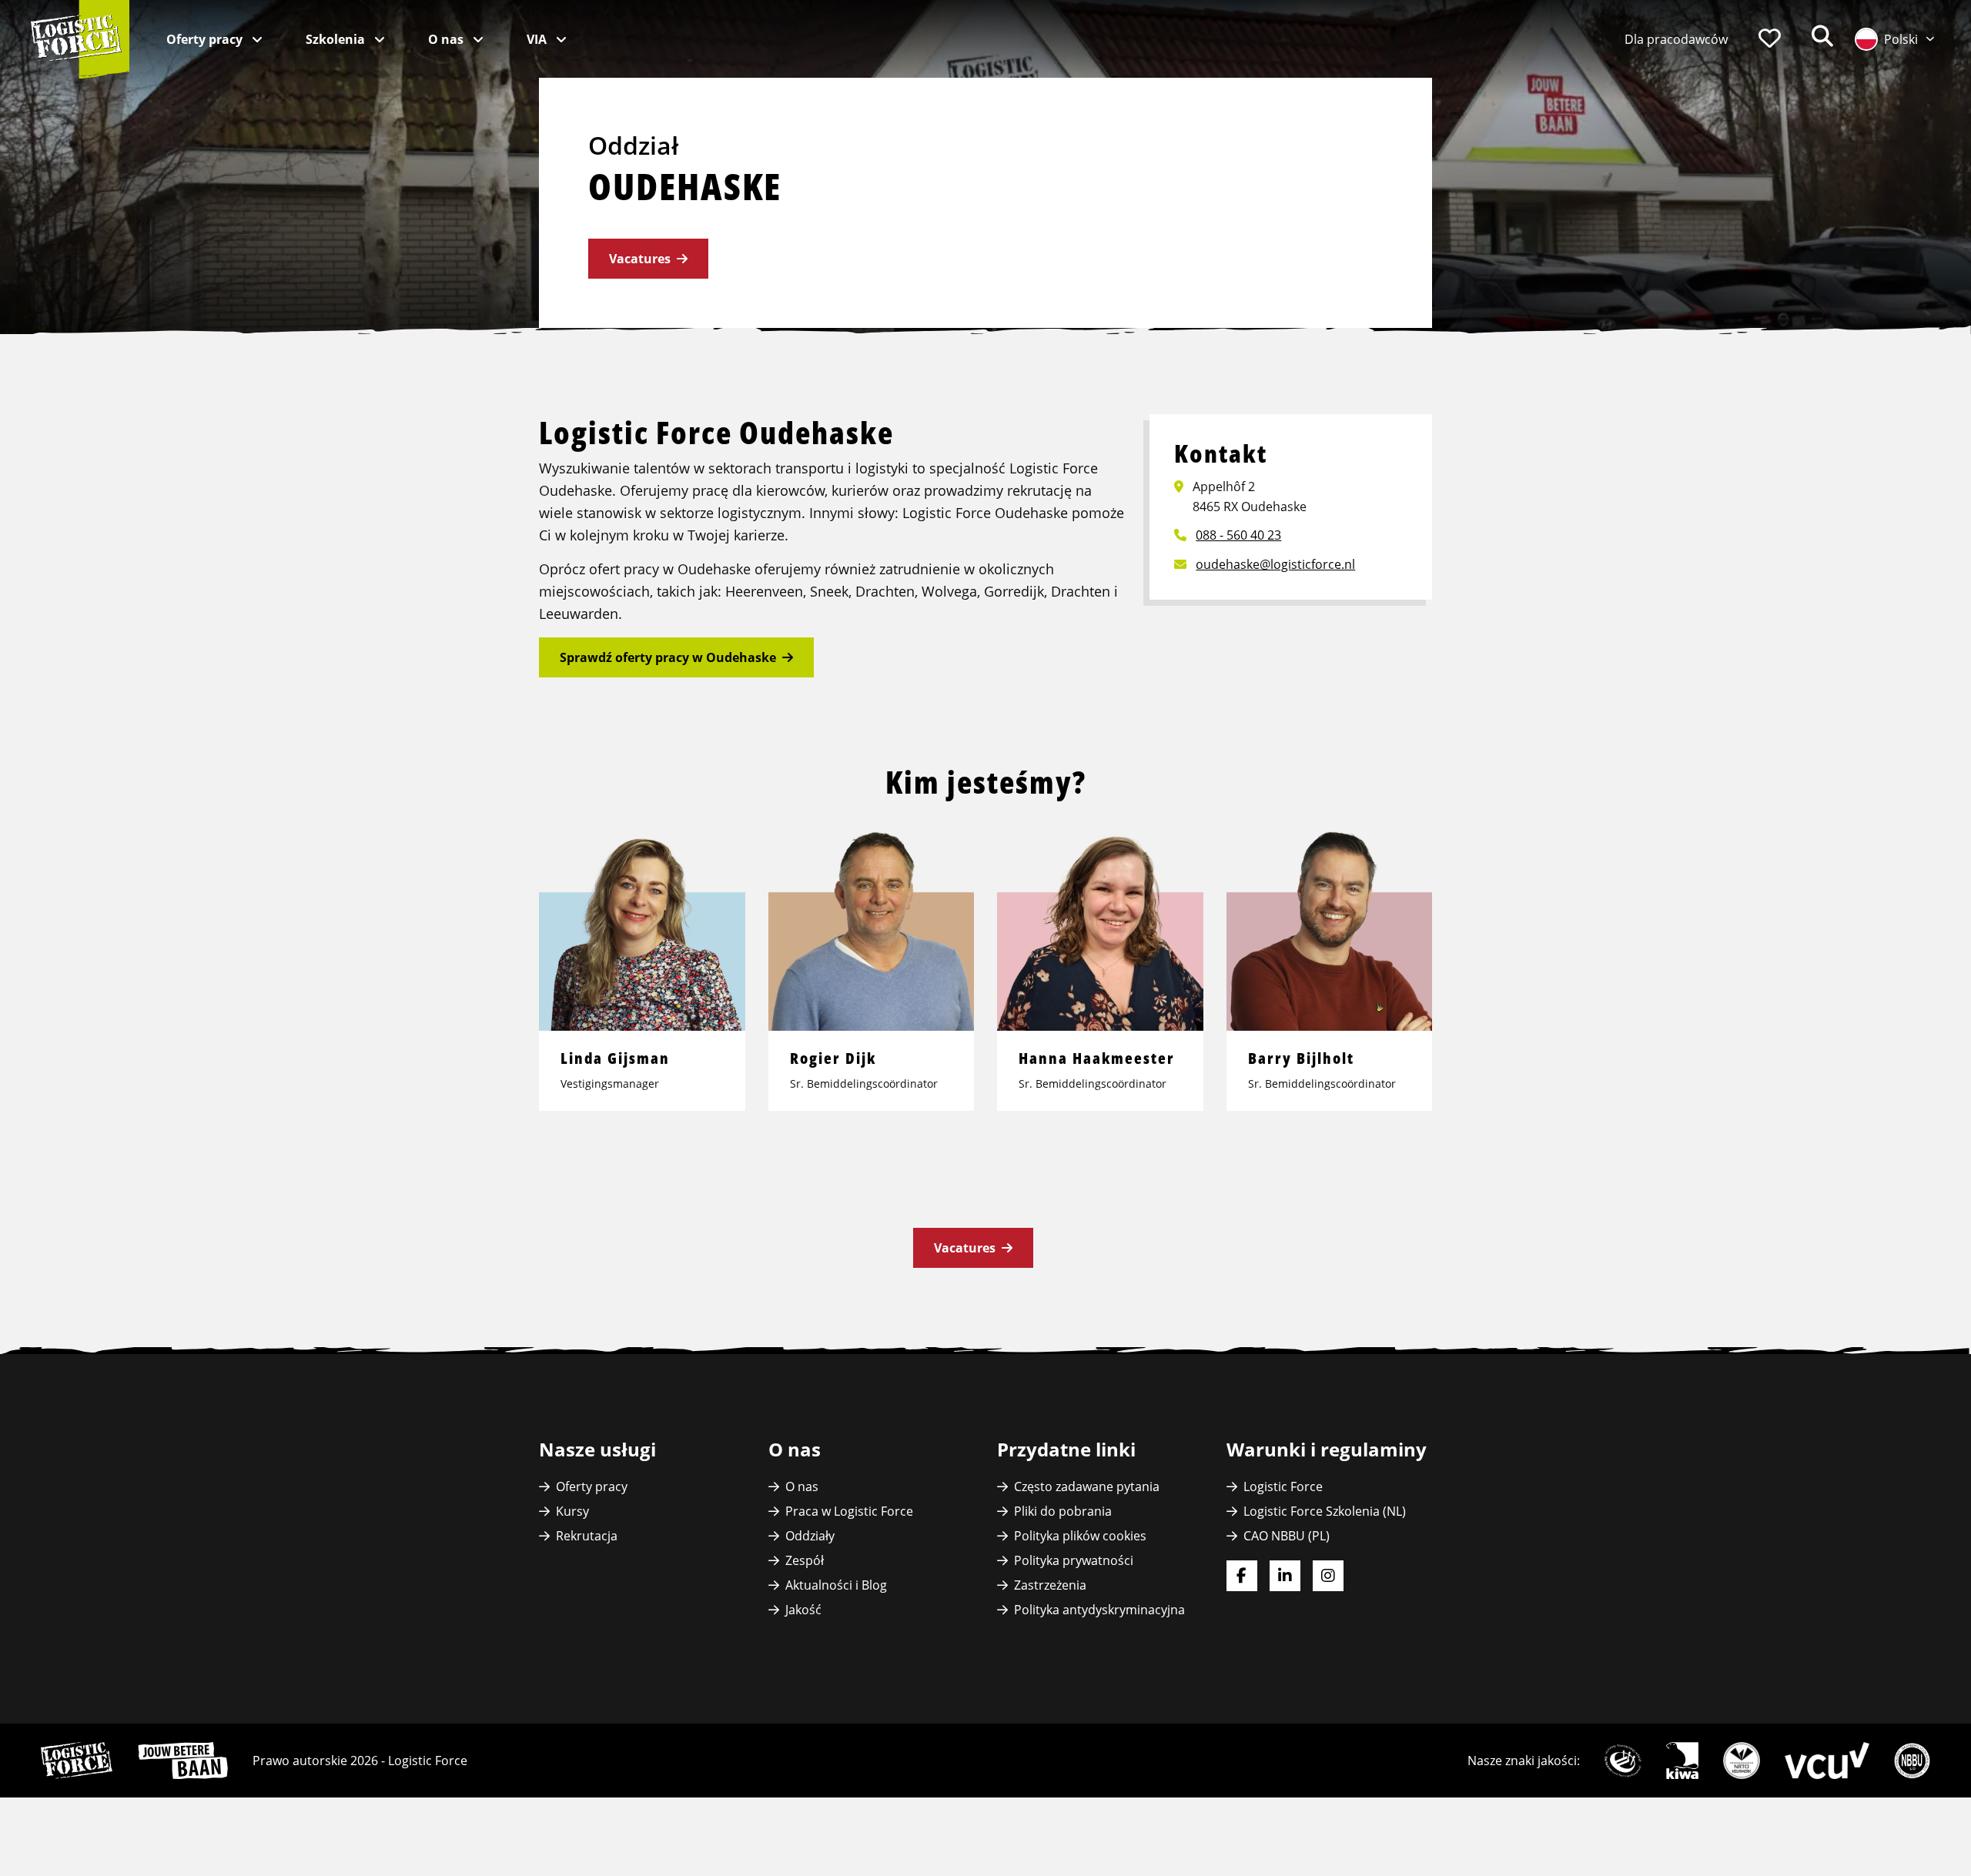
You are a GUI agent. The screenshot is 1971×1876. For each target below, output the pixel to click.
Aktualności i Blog (836, 1585)
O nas (447, 39)
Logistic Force (1283, 1486)
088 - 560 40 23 (1238, 535)
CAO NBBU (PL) (1287, 1536)
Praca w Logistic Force (849, 1511)
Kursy (572, 1511)
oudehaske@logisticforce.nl (1275, 564)
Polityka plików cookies (1080, 1536)
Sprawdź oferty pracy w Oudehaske (668, 657)
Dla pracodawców (1676, 39)
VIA (538, 39)
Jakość (803, 1610)
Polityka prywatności (1074, 1560)
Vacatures (640, 259)
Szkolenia (337, 39)
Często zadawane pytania (1087, 1486)
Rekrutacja (587, 1536)
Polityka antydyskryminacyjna (1099, 1610)
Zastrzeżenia (1050, 1585)
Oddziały (810, 1536)
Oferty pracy (206, 39)
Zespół (805, 1560)
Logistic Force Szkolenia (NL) (1325, 1511)
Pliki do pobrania (1063, 1511)
